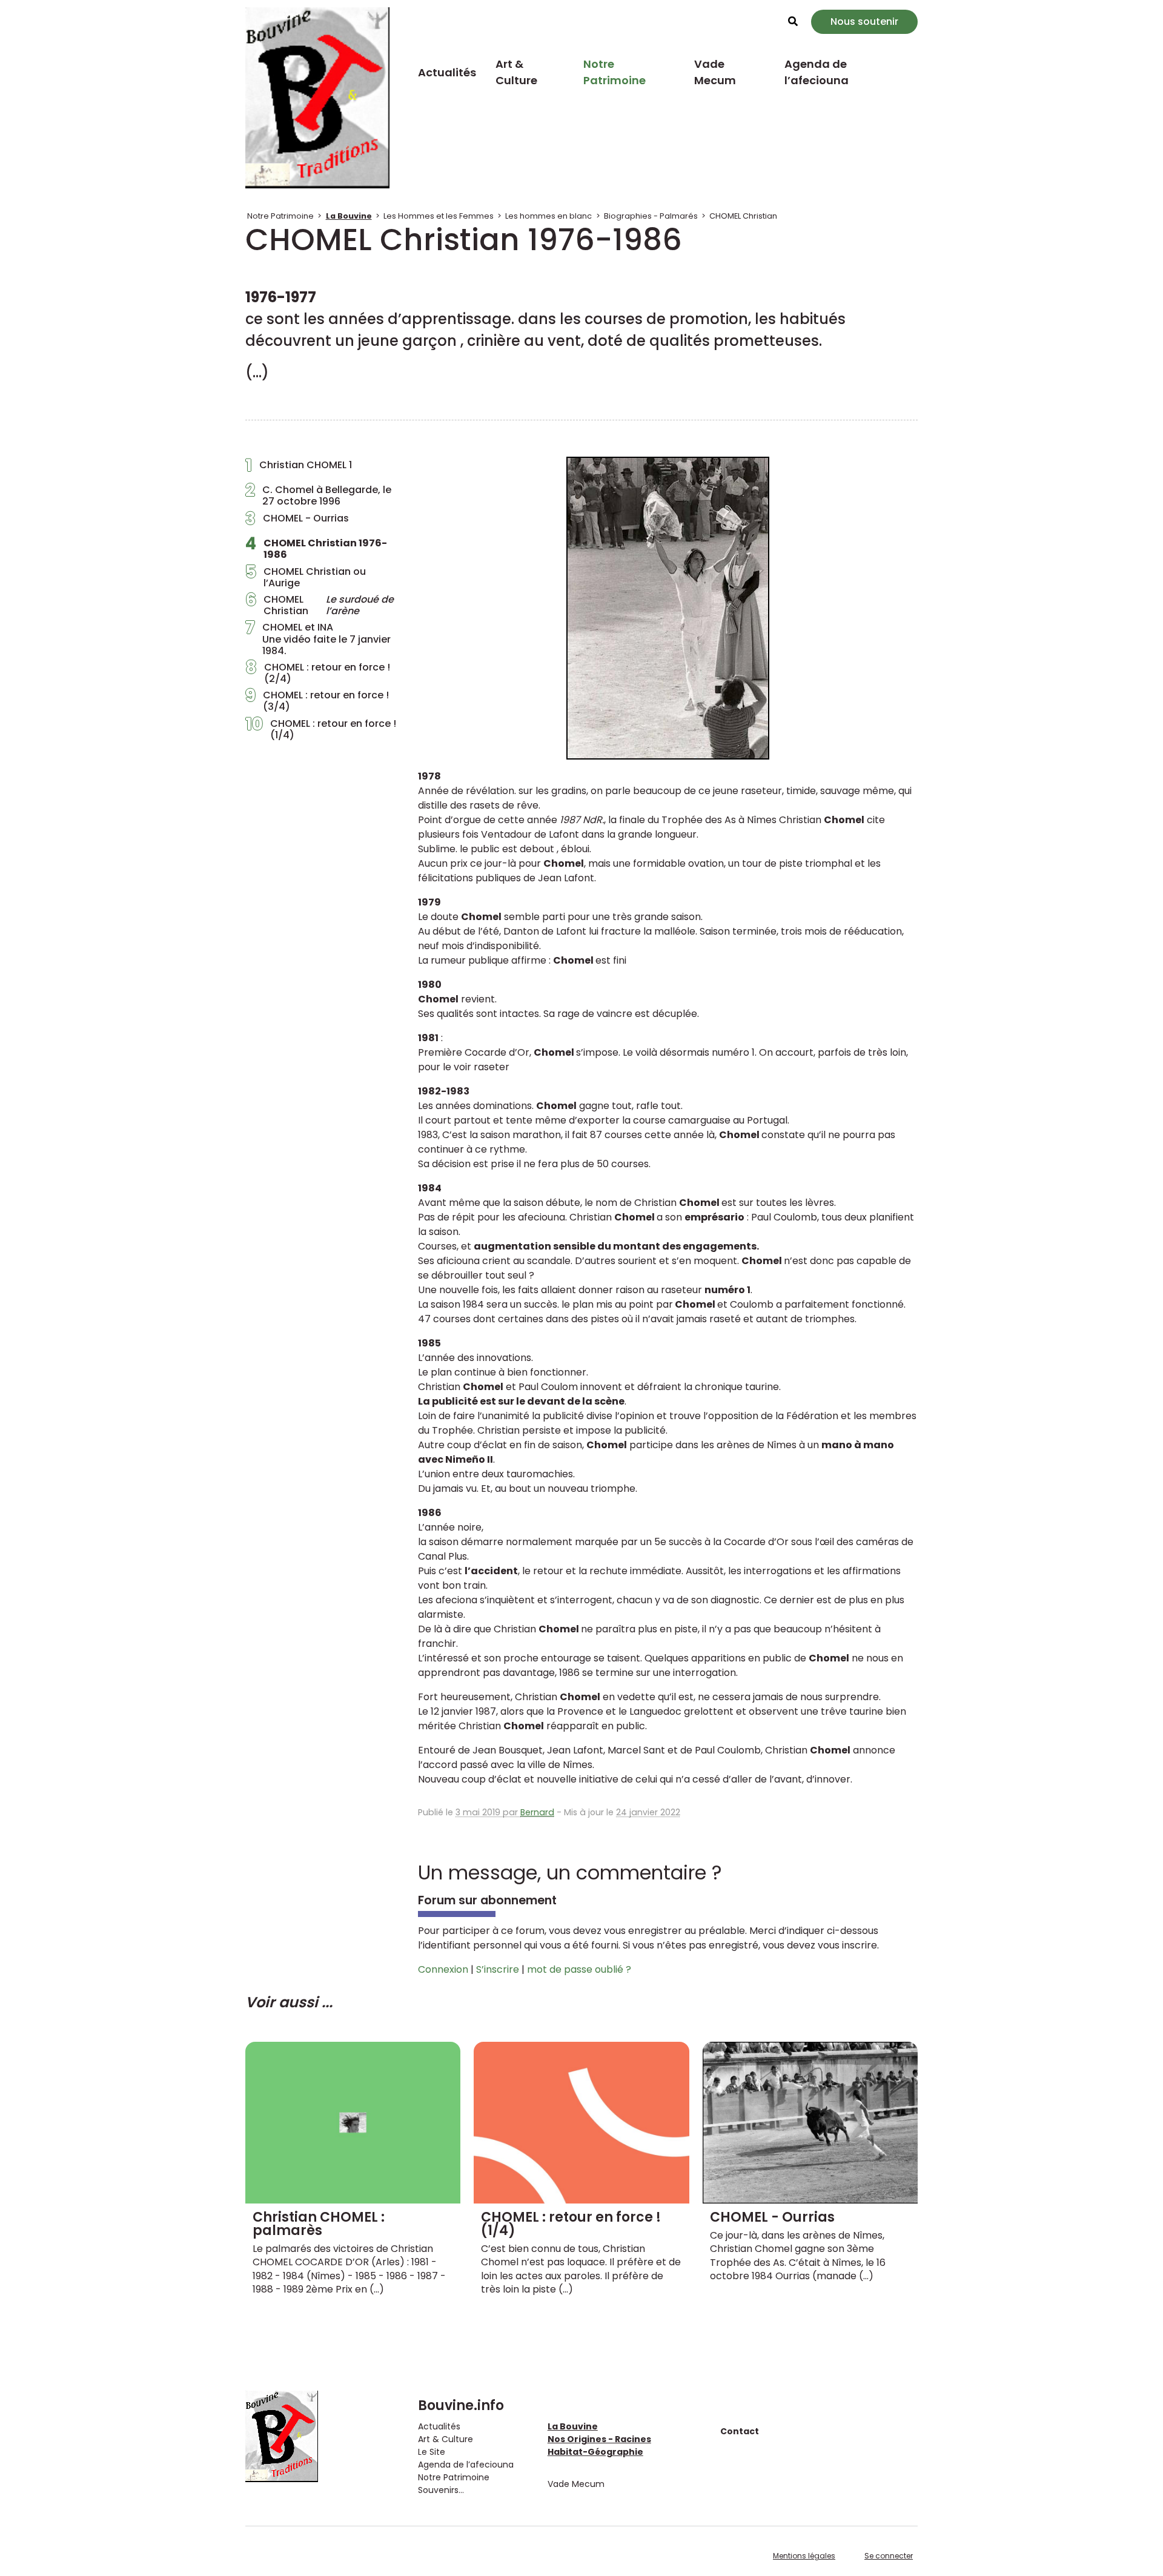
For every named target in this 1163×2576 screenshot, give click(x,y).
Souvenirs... (441, 2490)
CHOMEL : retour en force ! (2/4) (318, 673)
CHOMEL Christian (743, 216)
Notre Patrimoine (615, 72)
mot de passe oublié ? (579, 1969)
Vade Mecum (715, 72)
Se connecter (889, 2556)
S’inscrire (498, 1969)
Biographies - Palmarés (651, 216)
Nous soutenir (864, 22)
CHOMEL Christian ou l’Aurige (306, 577)
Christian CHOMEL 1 (299, 468)
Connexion (443, 1969)
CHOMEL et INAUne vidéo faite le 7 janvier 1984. (318, 639)
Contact (740, 2431)
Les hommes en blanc (548, 216)
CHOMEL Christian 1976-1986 (316, 549)
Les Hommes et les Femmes (439, 216)
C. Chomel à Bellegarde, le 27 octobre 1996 (318, 495)
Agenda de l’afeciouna (817, 72)
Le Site (432, 2452)
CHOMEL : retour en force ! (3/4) (317, 701)
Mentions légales (804, 2556)
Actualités (447, 72)
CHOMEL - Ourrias (297, 521)
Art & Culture (516, 72)
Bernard (537, 1812)
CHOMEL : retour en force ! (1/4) (321, 729)
